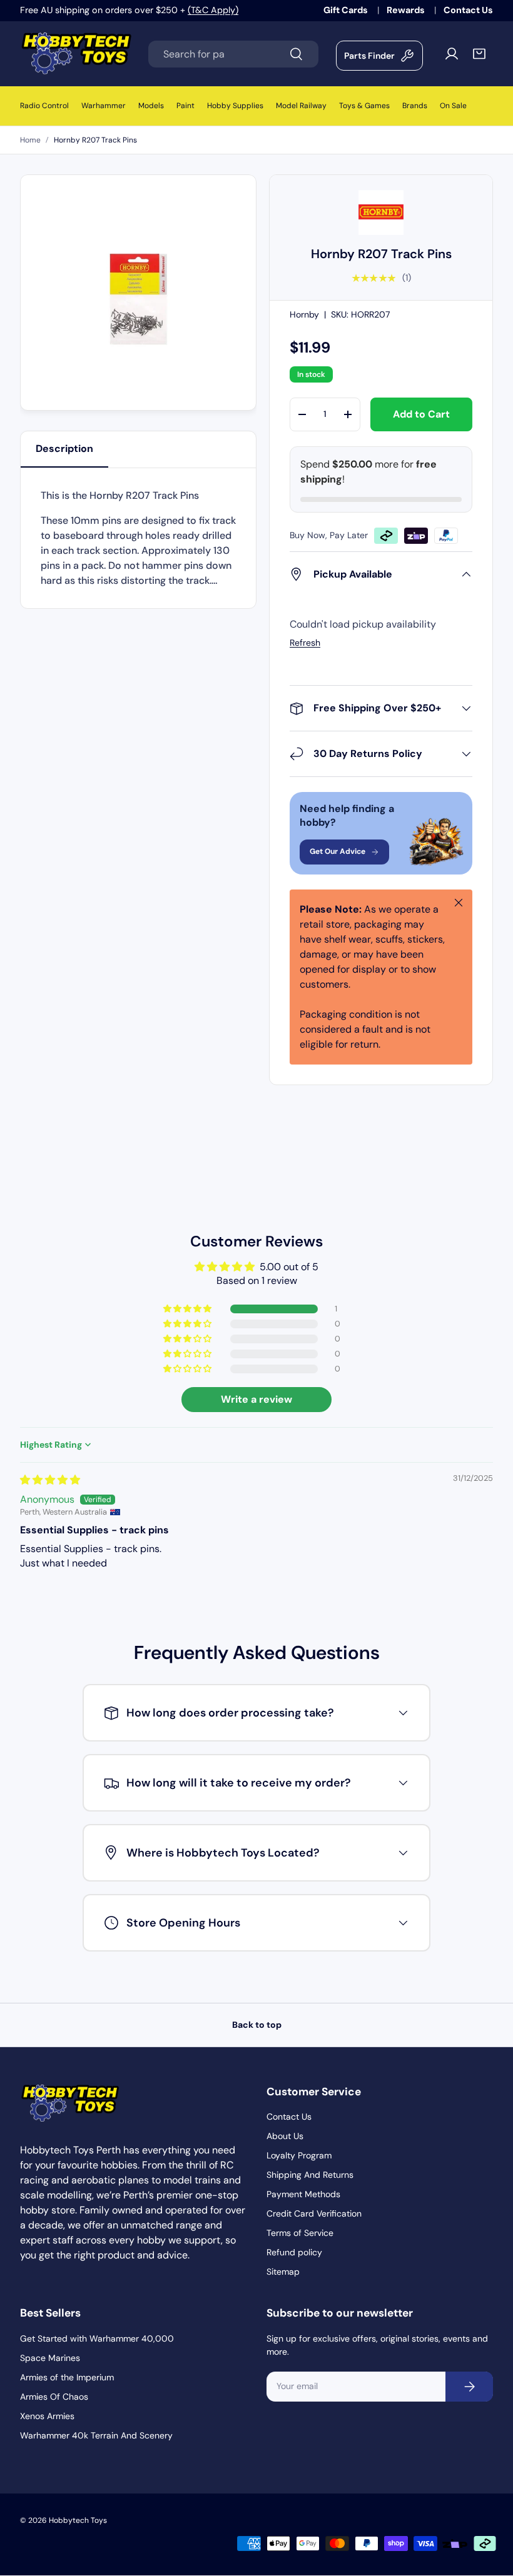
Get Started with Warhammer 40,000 (97, 2338)
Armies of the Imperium (67, 2377)
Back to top (257, 2025)
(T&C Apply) (213, 10)
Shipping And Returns (310, 2175)
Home (30, 140)
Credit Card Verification (314, 2213)
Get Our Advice (338, 851)
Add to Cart (421, 414)
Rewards (407, 10)
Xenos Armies (47, 2416)
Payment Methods (303, 2194)
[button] (479, 54)
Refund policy (294, 2252)
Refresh (305, 643)
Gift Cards (347, 10)
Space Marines (50, 2358)
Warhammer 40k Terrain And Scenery (96, 2435)
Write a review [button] (256, 1399)
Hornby (304, 314)
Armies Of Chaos (54, 2397)
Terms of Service (300, 2233)
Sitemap (283, 2272)
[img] (50, 1480)
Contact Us (468, 10)
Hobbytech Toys (78, 2520)
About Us (285, 2136)
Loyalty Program (299, 2155)
